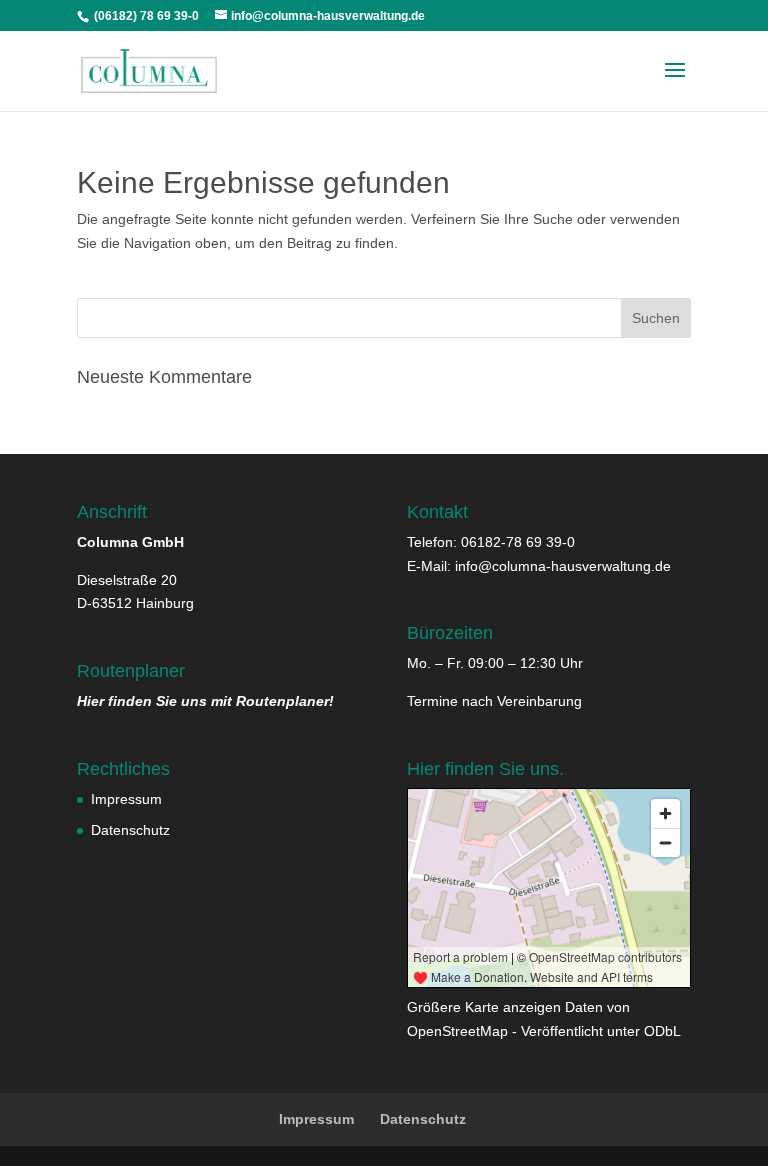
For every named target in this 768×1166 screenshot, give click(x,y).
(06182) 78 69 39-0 (145, 16)
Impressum (126, 799)
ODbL (662, 1031)
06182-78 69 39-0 (518, 542)
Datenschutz (130, 830)
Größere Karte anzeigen (484, 1007)
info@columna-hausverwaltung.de (563, 566)
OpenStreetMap (457, 1031)
